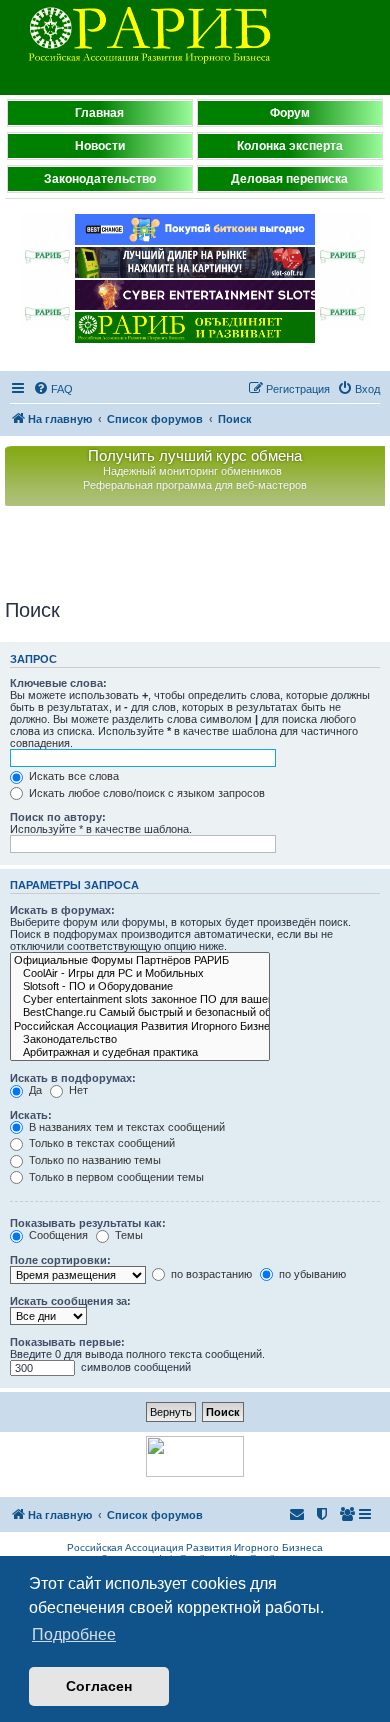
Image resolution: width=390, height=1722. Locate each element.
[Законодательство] (140, 1039)
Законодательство (100, 179)
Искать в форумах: (62, 910)
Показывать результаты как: (88, 1223)
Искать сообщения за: (70, 1301)
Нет (77, 1090)
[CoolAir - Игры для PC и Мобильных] (140, 973)
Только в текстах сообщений (100, 1143)
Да (34, 1090)
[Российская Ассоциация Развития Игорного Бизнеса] (140, 1026)
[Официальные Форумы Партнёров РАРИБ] (140, 960)
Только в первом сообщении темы (115, 1177)
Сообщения (57, 1235)
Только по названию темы (93, 1160)
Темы (127, 1235)
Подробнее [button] (74, 1634)
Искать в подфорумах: (73, 1078)
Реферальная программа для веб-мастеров (195, 485)
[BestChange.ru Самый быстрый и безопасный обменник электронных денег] (140, 1012)
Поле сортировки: (60, 1260)
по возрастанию (210, 1274)
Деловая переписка (289, 179)
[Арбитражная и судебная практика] (140, 1052)
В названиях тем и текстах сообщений (125, 1127)
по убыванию (311, 1274)
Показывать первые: (67, 1342)
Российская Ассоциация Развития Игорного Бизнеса (195, 1547)
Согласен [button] (99, 1686)
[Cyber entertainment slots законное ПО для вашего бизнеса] (140, 999)
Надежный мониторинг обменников (192, 471)
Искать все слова (72, 776)
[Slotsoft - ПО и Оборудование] (140, 986)
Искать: (31, 1115)
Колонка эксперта (290, 146)
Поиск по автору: (58, 817)
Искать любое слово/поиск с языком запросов (145, 793)
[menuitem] (53, 389)
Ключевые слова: (58, 683)
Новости (100, 146)
